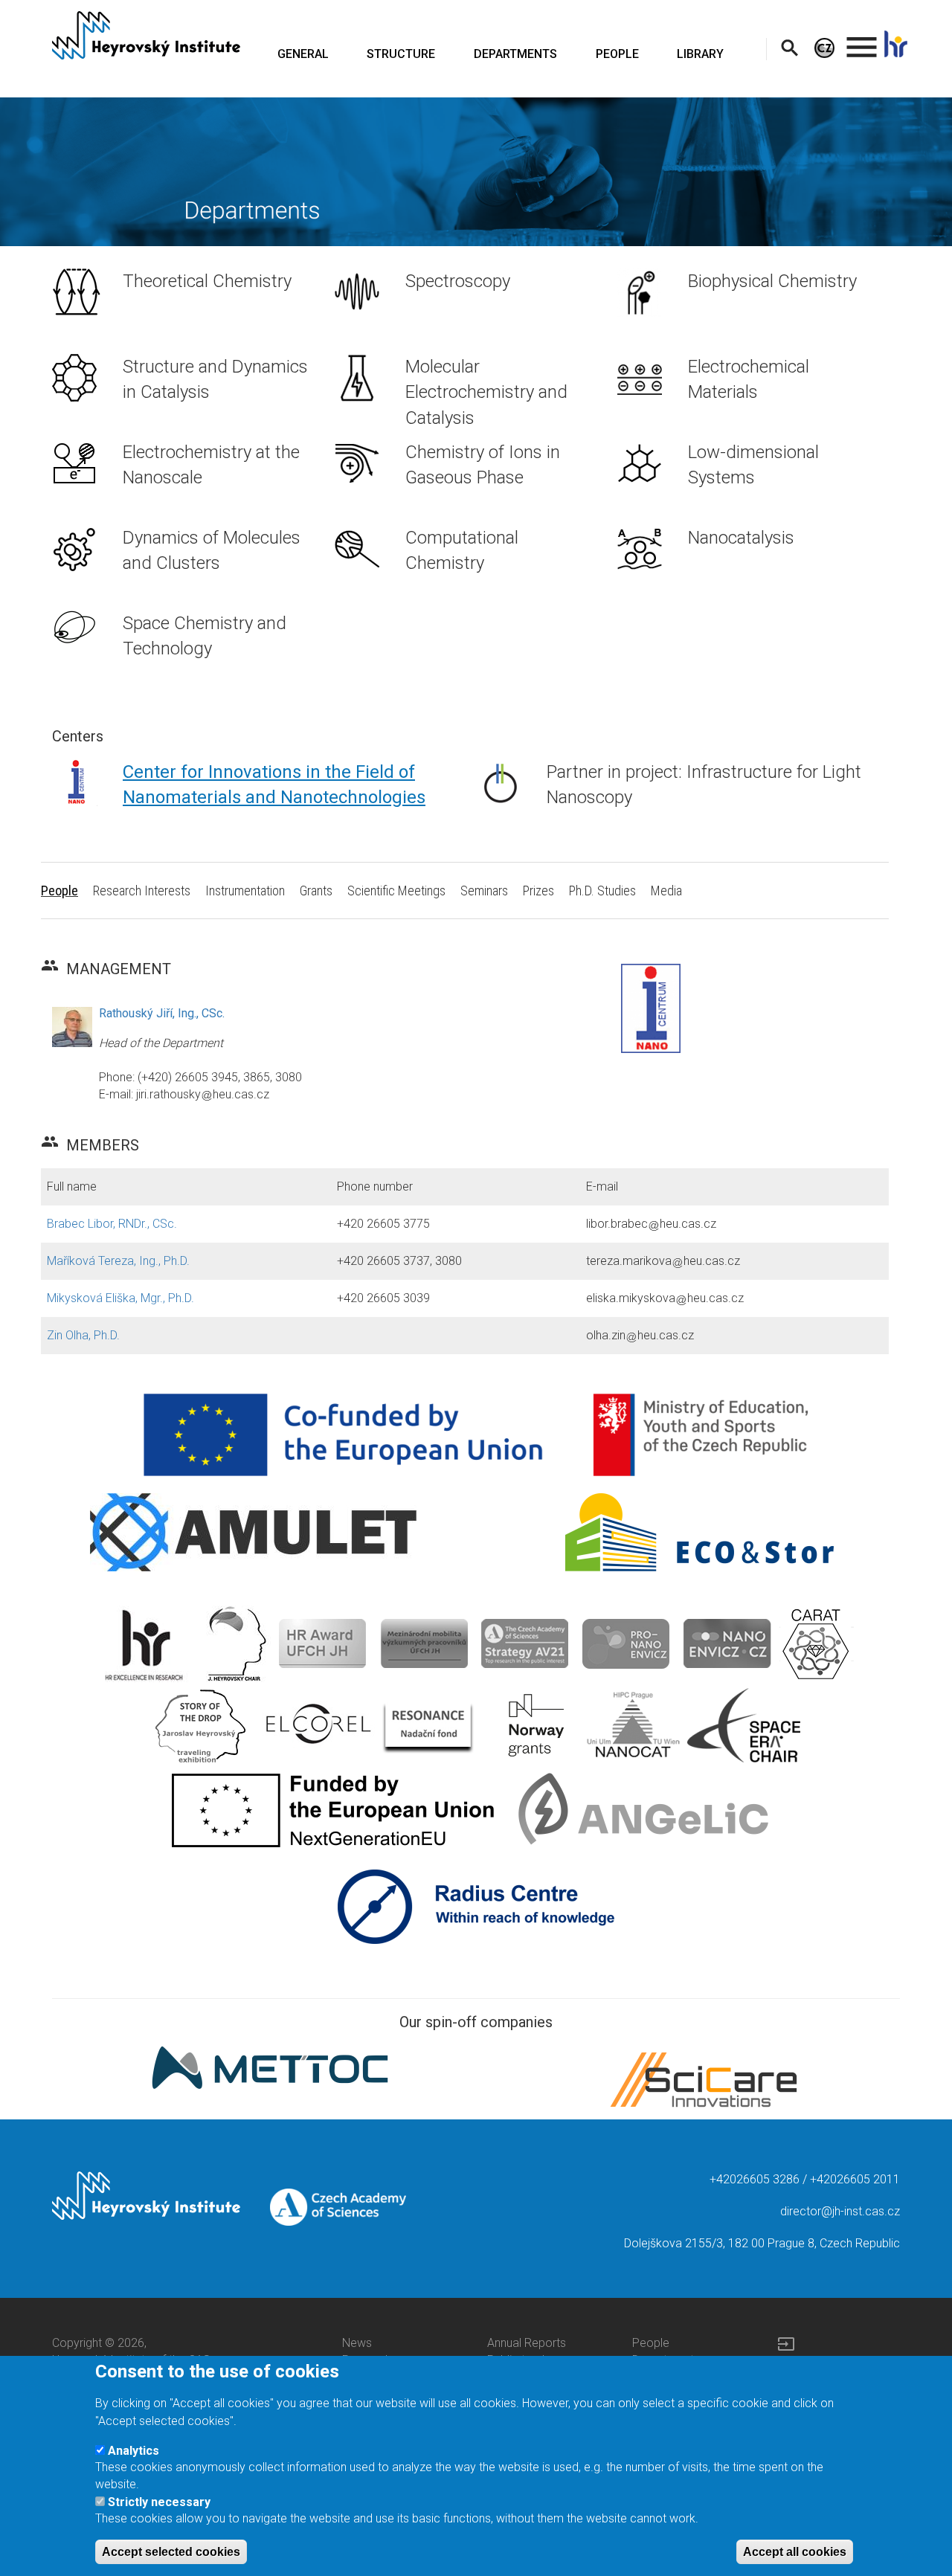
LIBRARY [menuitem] (700, 54)
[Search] (789, 47)
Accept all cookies (795, 2551)
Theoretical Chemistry (207, 281)
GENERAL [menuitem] (303, 54)
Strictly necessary (159, 2501)
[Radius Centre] (476, 1906)
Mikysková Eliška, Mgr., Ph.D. (120, 1298)
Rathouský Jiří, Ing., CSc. (162, 1013)
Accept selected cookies (171, 2551)
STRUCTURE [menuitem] (401, 54)
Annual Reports (527, 2343)
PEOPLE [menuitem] (617, 54)
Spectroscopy (458, 281)
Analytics (134, 2450)
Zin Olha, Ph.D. (83, 1335)
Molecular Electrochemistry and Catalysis (486, 392)
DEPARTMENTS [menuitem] (515, 54)
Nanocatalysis (741, 538)
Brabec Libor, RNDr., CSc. (112, 1224)
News (357, 2343)
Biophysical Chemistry (772, 281)
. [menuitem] (862, 41)
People (651, 2343)
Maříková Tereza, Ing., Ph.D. (118, 1261)
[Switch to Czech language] (824, 47)
